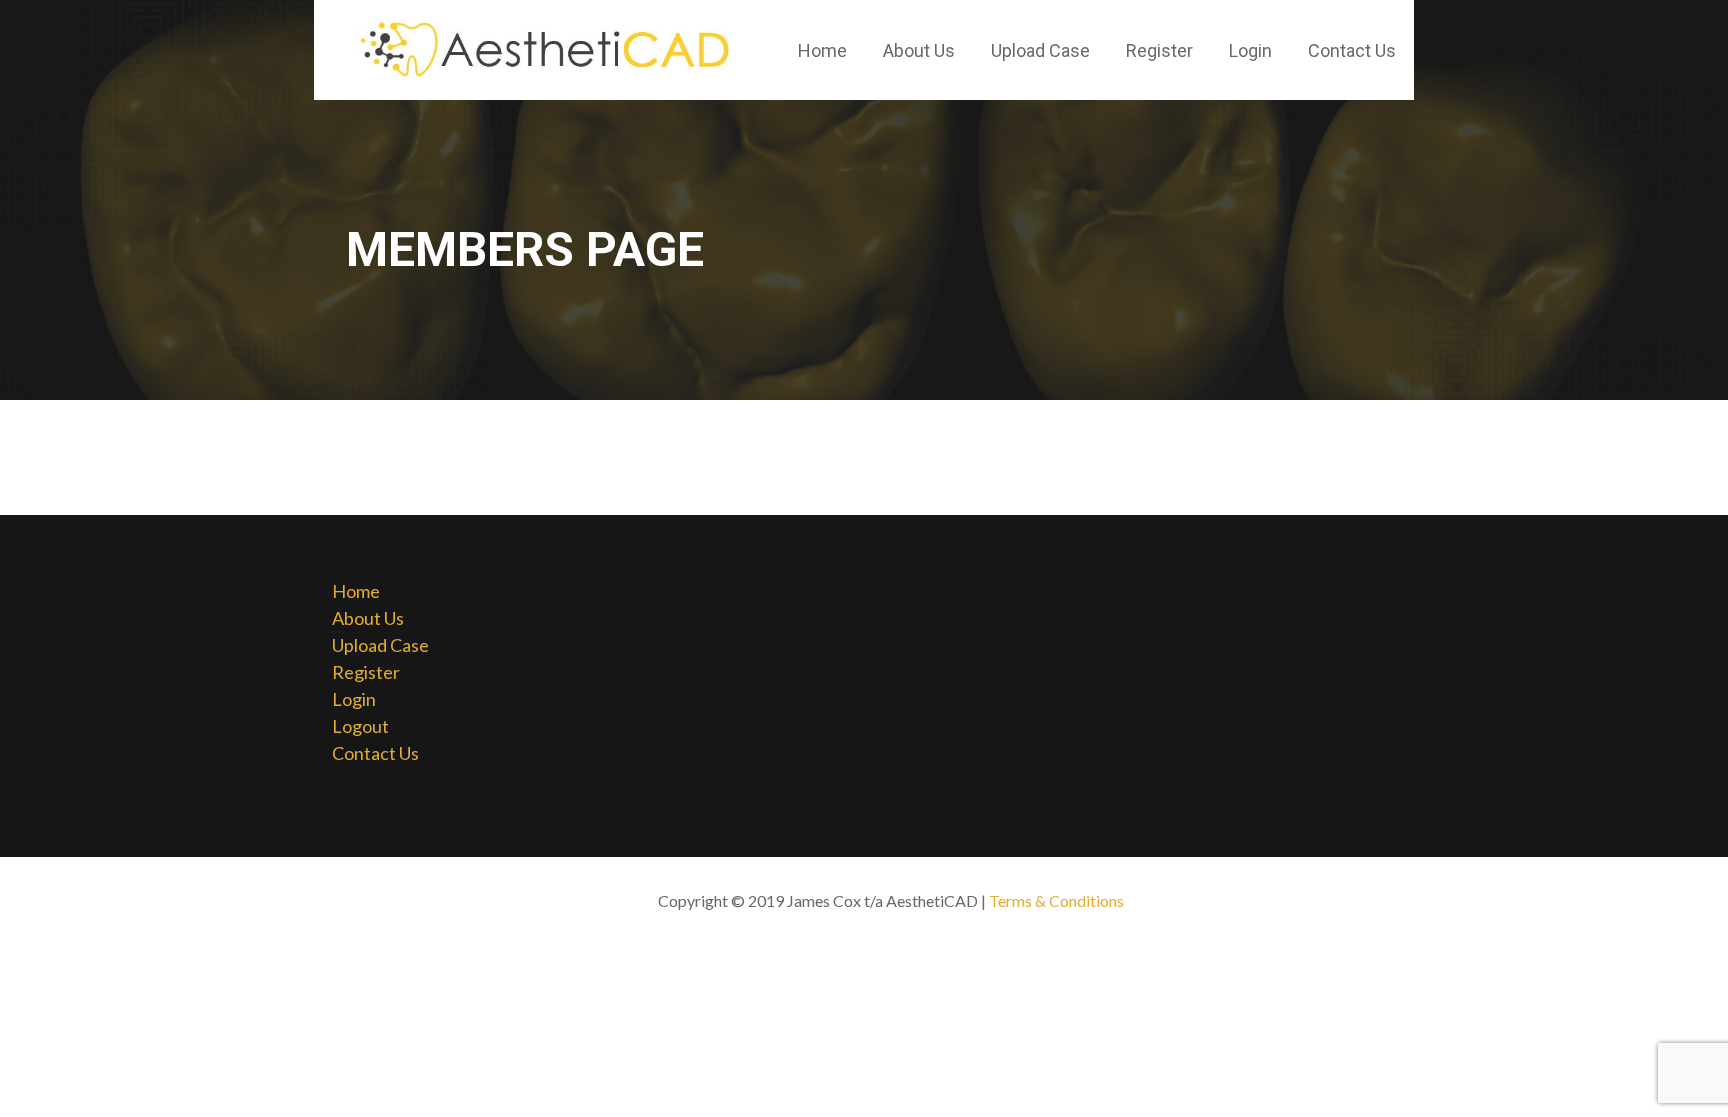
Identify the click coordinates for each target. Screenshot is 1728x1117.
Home (822, 50)
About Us (919, 50)
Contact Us (1352, 50)
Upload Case (1040, 50)
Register (1159, 50)
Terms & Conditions (1056, 900)
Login (1250, 50)
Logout (360, 726)
